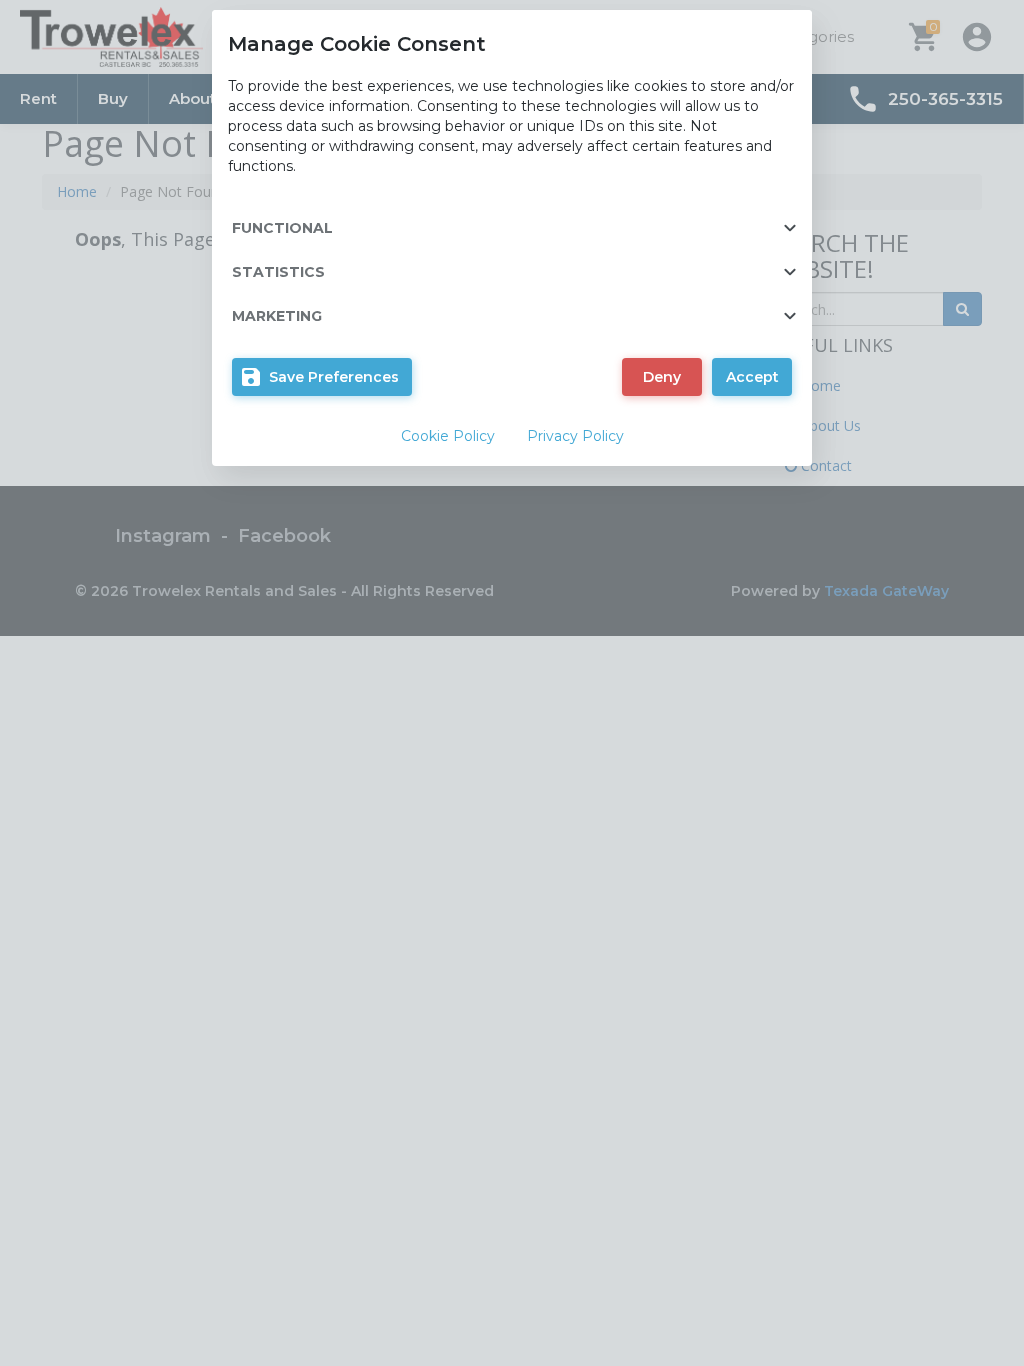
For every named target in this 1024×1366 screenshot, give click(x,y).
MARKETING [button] (277, 316)
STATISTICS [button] (278, 272)
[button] (322, 377)
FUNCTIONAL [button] (282, 228)
